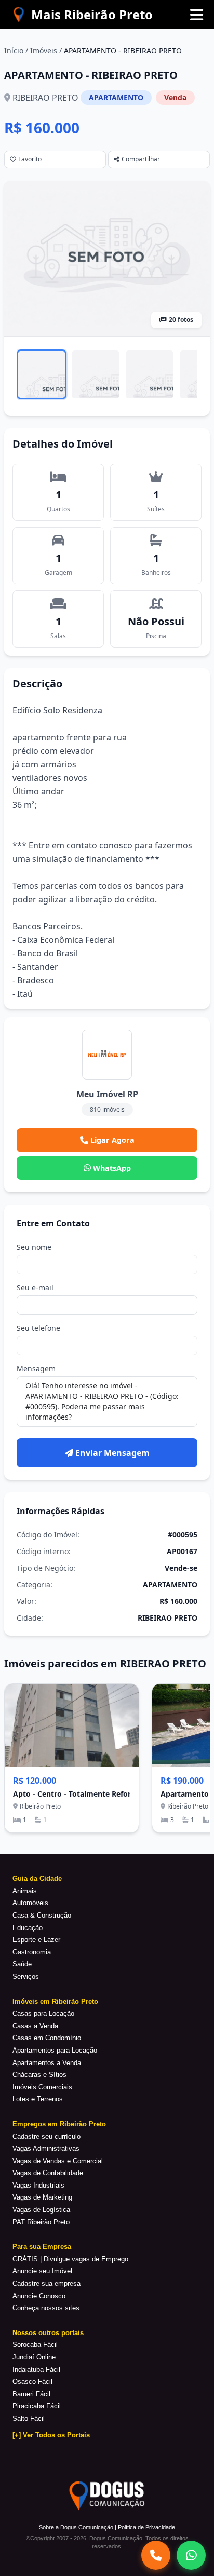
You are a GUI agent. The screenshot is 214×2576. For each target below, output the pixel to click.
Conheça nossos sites (46, 2308)
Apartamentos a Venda (47, 2063)
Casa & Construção (42, 1915)
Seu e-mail (35, 1287)
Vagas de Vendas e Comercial (58, 2161)
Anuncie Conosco (39, 2296)
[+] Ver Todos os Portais (51, 2435)
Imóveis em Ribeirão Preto (55, 2001)
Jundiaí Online (34, 2357)
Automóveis (30, 1903)
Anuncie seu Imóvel (42, 2271)
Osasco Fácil (32, 2382)
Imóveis (44, 51)
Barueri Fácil (31, 2394)
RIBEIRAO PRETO (45, 98)
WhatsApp (112, 1168)
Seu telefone (38, 1328)
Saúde (22, 1964)
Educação (28, 1928)
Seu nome (34, 1247)
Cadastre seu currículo (46, 2136)
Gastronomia (32, 1952)
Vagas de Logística (41, 2210)
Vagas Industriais (38, 2185)
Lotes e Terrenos (38, 2099)
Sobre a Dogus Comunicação (76, 2527)
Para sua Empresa (42, 2247)
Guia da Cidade (37, 1878)
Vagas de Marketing (42, 2197)
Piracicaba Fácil (37, 2406)
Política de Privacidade (146, 2527)
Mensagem (36, 1368)
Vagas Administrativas (46, 2148)
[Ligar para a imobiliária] (156, 2555)
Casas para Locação (43, 2013)
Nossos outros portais (48, 2333)
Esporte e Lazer (36, 1940)
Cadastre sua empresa (46, 2283)
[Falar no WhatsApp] (191, 2555)
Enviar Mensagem (112, 1453)
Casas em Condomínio (47, 2038)
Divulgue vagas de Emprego (86, 2259)
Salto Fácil (29, 2418)
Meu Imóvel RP (107, 1094)
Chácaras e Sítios (39, 2075)
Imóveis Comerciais (42, 2087)
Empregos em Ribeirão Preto (59, 2124)
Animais (25, 1891)
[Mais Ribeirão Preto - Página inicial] (82, 15)
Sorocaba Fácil (35, 2345)
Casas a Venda (35, 2026)
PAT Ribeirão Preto (41, 2222)
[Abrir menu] (196, 15)
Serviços (26, 1977)
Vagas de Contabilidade (48, 2173)
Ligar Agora (112, 1140)
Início (14, 51)
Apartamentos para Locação (55, 2050)
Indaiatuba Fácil (36, 2370)
